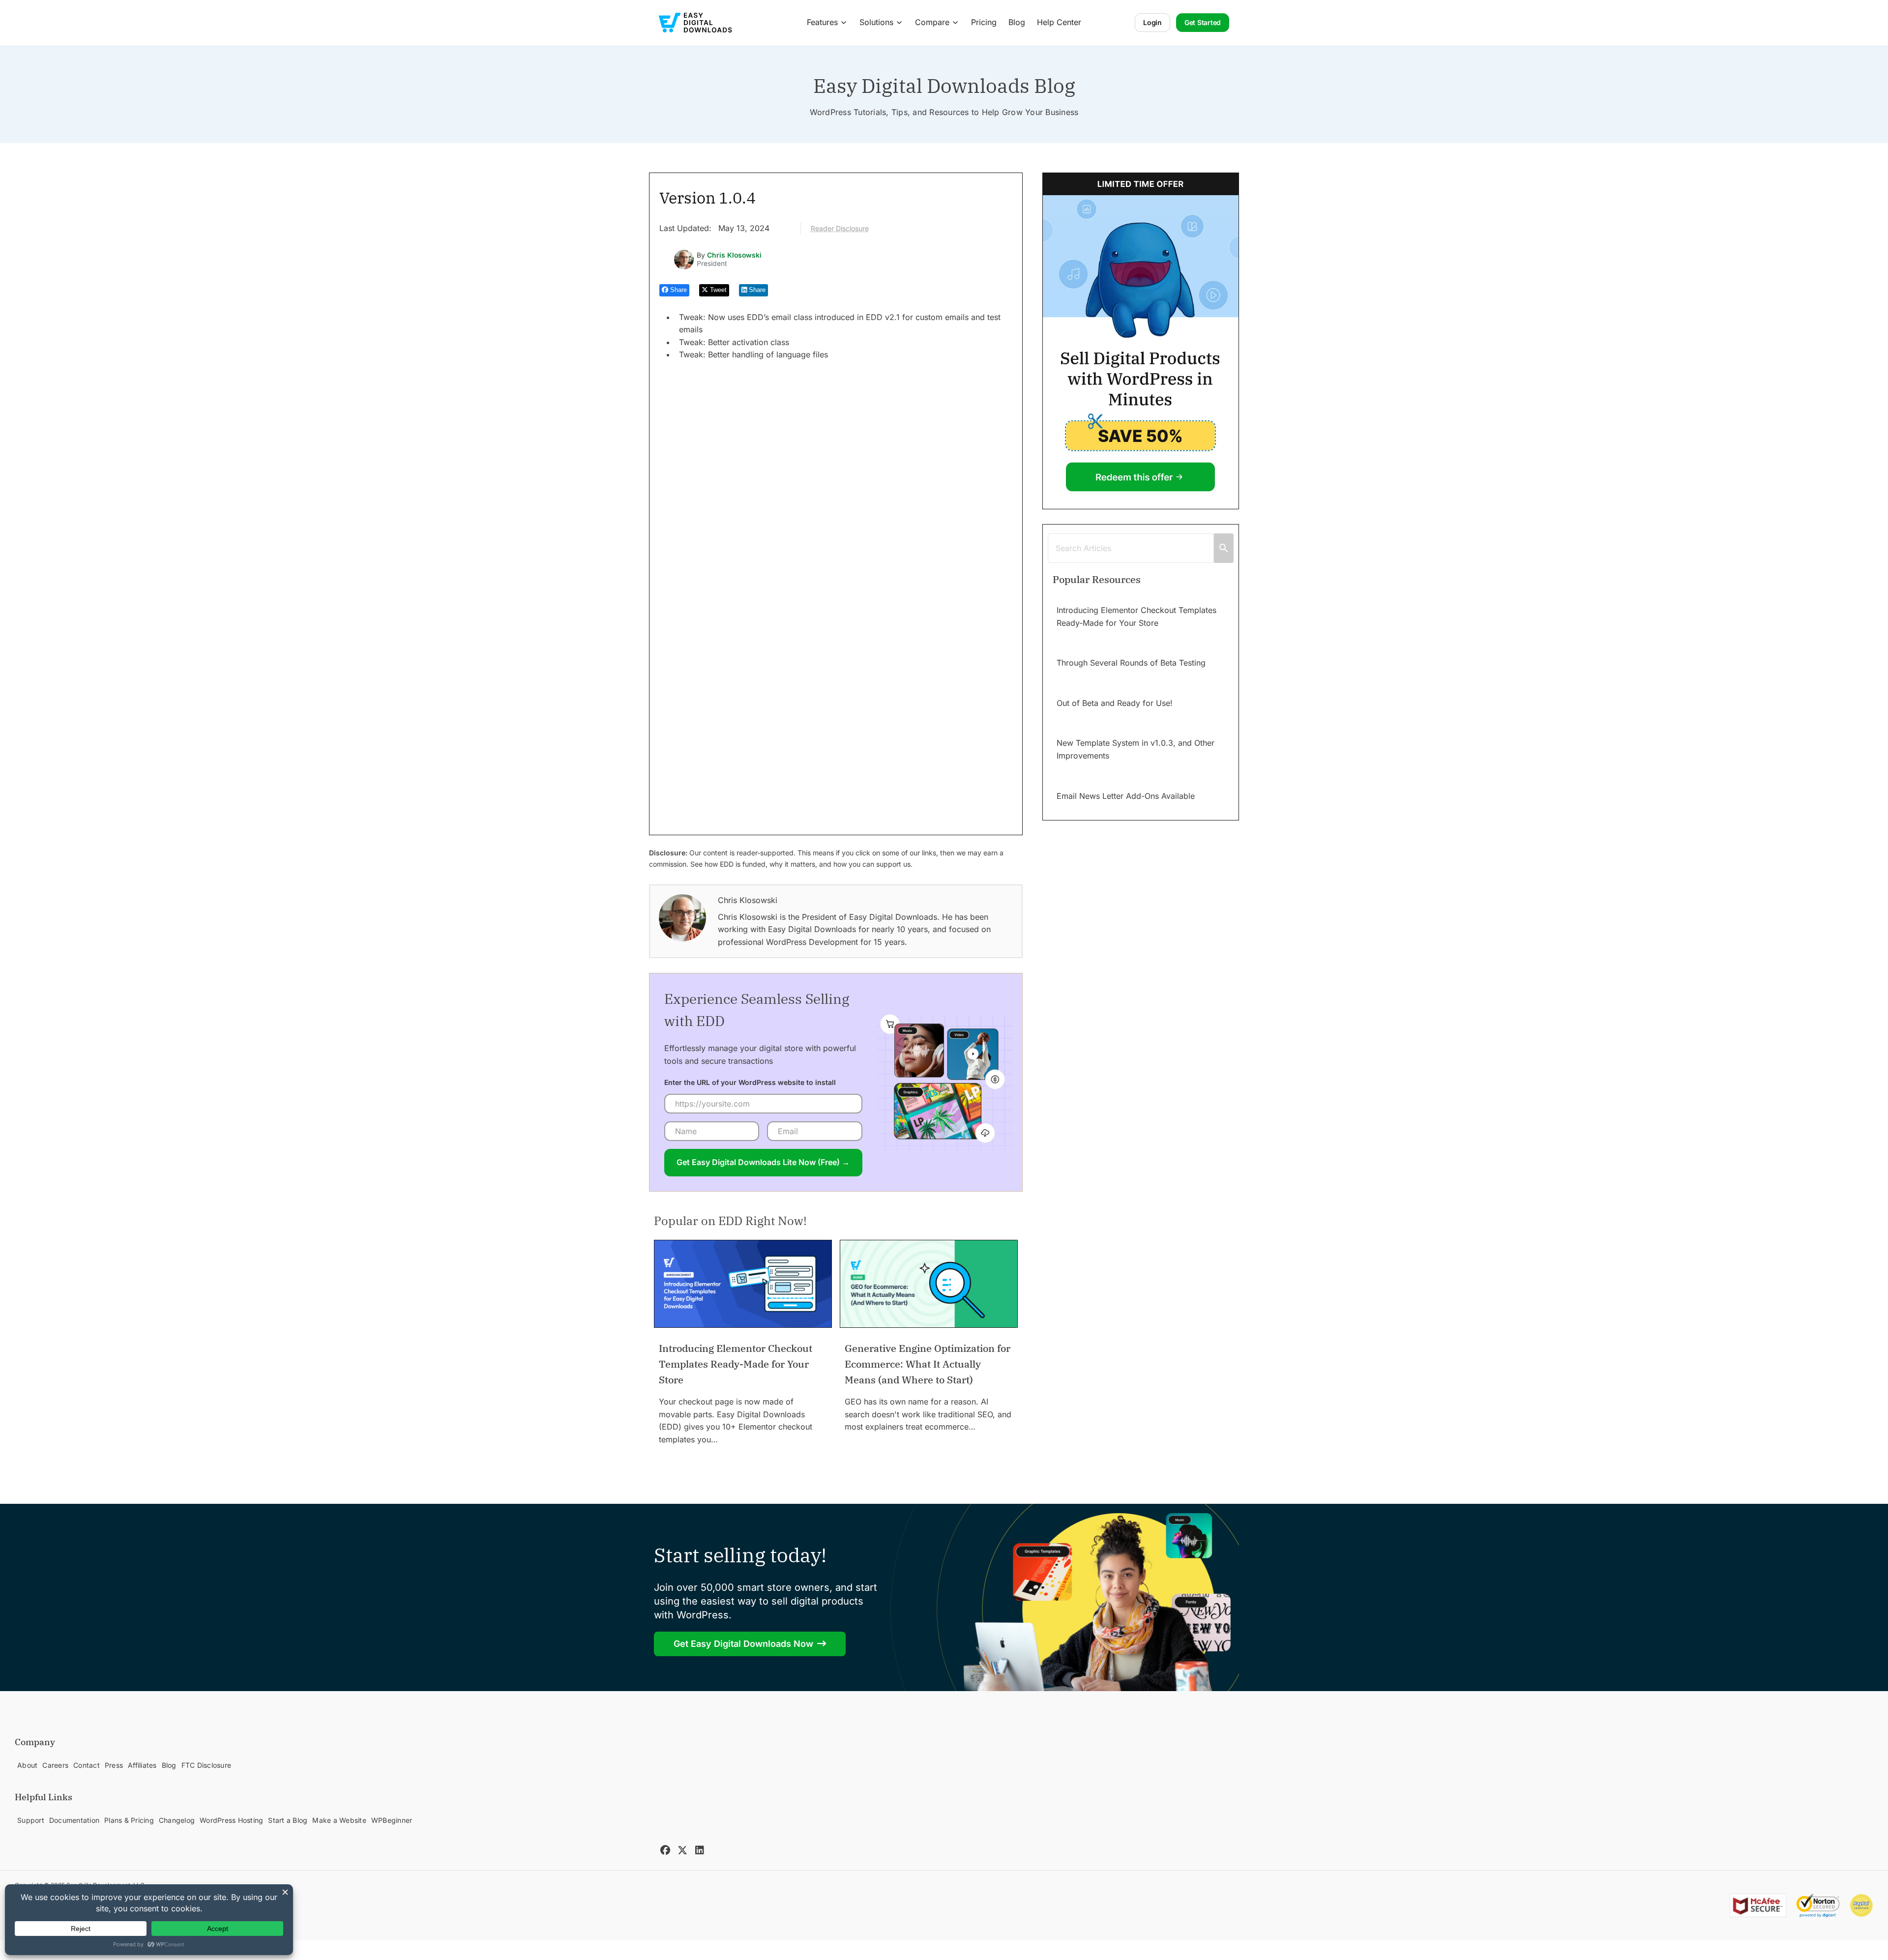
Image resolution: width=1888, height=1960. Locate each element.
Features (822, 22)
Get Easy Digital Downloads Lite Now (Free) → (763, 1162)
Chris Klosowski (734, 255)
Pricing (984, 22)
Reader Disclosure (840, 228)
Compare (932, 22)
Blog (1017, 22)
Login (1152, 22)
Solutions (876, 22)
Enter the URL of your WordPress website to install (750, 1082)
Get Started (1203, 22)
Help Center (1059, 22)
